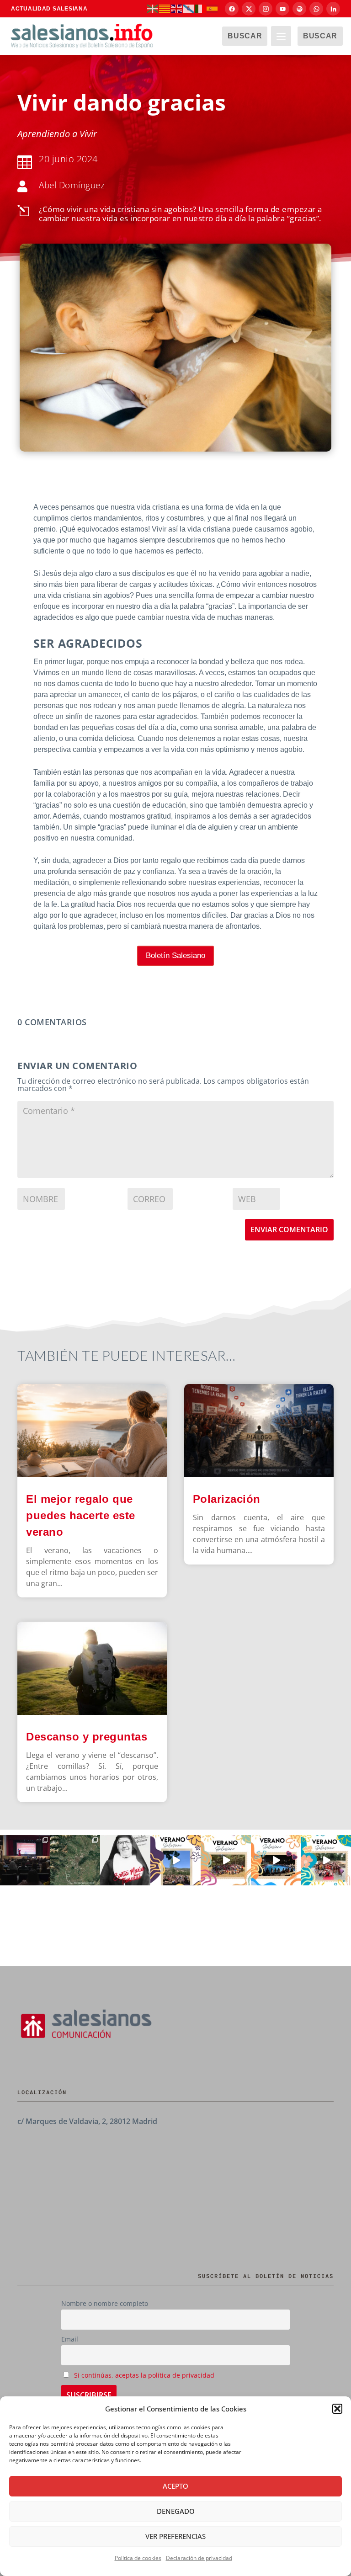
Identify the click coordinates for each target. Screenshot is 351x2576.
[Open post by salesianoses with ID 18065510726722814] (175, 1860)
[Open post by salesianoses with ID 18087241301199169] (25, 1860)
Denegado (176, 2511)
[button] (337, 2409)
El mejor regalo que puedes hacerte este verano (81, 1515)
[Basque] (153, 8)
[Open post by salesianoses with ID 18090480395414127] (226, 1860)
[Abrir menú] (281, 36)
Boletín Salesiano (175, 955)
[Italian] (201, 8)
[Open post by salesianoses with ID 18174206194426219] (326, 1860)
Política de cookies (138, 2558)
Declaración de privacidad (199, 2558)
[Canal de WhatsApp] (316, 9)
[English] (177, 8)
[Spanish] (213, 8)
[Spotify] (299, 9)
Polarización (227, 1499)
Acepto (175, 2486)
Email (70, 2339)
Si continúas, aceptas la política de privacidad (144, 2375)
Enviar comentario (289, 1229)
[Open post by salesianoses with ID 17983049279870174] (276, 1860)
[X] (249, 9)
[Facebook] (232, 9)
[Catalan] (165, 8)
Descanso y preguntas (88, 1737)
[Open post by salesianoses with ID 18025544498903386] (75, 1860)
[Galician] (189, 8)
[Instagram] (266, 9)
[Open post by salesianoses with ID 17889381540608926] (125, 1860)
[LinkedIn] (333, 9)
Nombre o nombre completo (105, 2303)
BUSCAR (245, 36)
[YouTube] (282, 9)
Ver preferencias (175, 2536)
